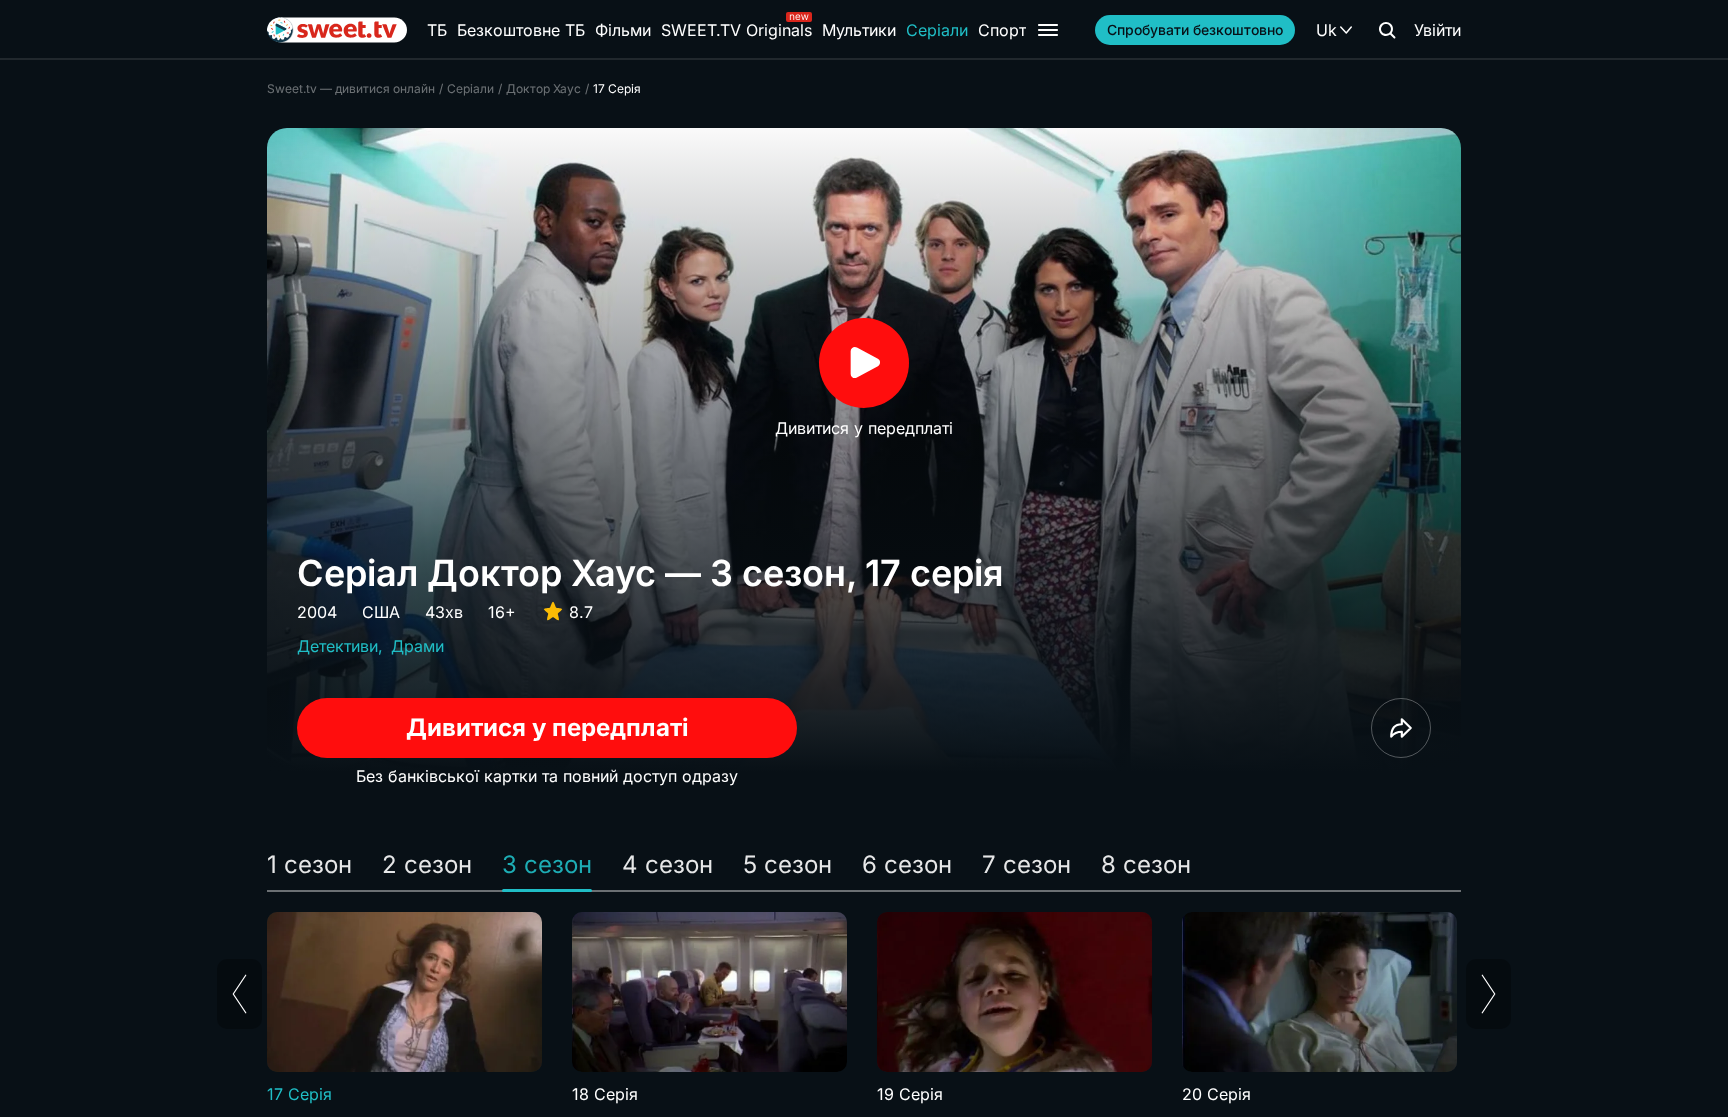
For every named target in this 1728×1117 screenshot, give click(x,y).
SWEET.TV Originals (736, 30)
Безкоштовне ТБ (521, 30)
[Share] (1401, 728)
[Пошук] (1387, 30)
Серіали (937, 30)
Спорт (1002, 30)
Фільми (623, 30)
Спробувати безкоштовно (1195, 29)
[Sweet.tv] (337, 30)
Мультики (859, 30)
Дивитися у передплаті (547, 727)
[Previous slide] (239, 994)
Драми (417, 646)
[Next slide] (1488, 994)
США (381, 612)
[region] (864, 1009)
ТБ (437, 30)
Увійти (1437, 30)
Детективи (337, 646)
